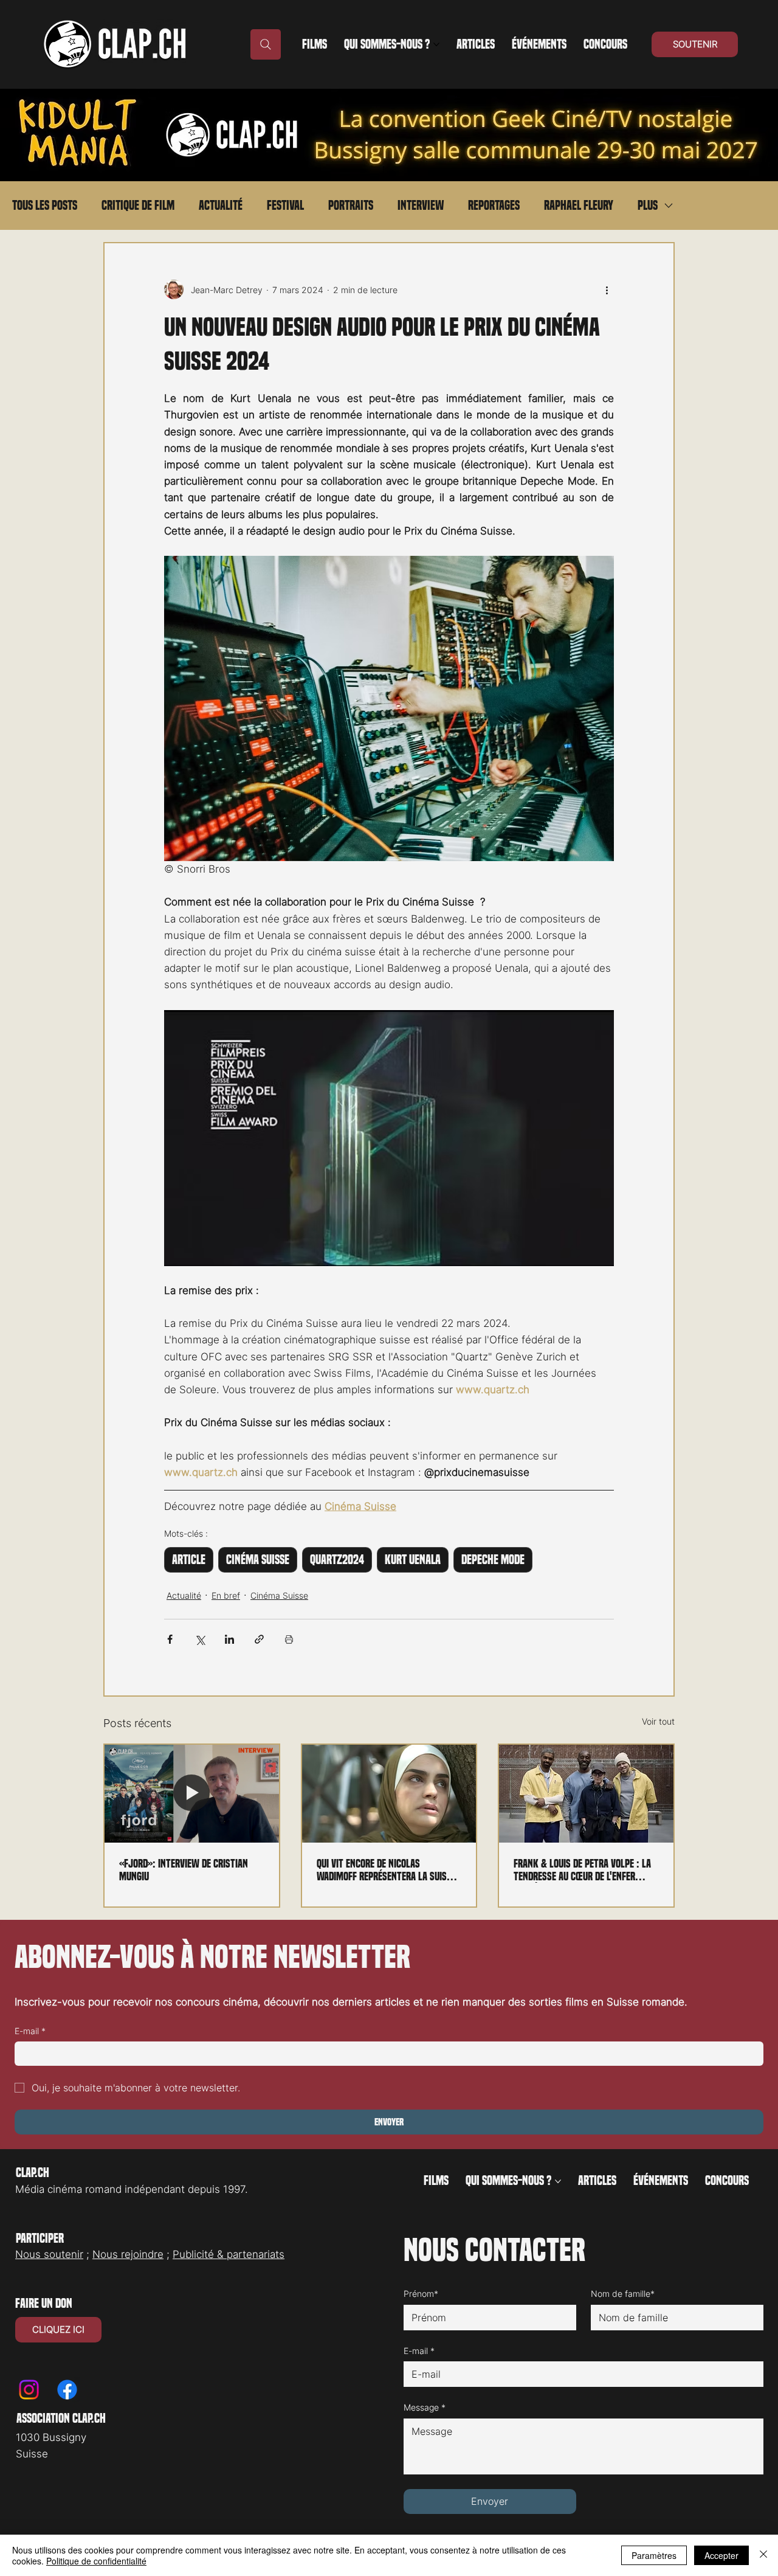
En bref (226, 1595)
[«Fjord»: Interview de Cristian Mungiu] (192, 1794)
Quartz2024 (337, 1560)
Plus (648, 206)
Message (425, 2407)
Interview (421, 206)
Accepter (721, 2555)
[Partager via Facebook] (170, 1639)
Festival (285, 206)
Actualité (221, 206)
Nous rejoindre (128, 2254)
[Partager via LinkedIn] (229, 1639)
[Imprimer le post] (289, 1639)
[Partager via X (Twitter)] (200, 1639)
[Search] (266, 44)
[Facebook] (67, 2390)
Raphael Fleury (579, 206)
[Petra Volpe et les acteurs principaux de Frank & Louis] (586, 1794)
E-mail (30, 2031)
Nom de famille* (623, 2294)
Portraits (351, 206)
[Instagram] (29, 2390)
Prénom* (421, 2294)
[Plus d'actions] (607, 289)
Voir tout (658, 1721)
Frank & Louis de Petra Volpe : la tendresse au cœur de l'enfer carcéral (582, 1870)
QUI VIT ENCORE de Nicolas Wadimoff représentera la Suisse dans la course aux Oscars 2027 (386, 1870)
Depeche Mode (493, 1560)
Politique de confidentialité (96, 2561)
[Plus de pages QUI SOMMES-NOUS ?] (436, 44)
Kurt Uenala (413, 1560)
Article (189, 1560)
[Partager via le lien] (259, 1639)
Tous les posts (45, 206)
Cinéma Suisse (258, 1560)
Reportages (494, 206)
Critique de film (138, 206)
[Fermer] (763, 2555)
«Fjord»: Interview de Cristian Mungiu (184, 1870)
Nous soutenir (49, 2254)
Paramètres (654, 2555)
